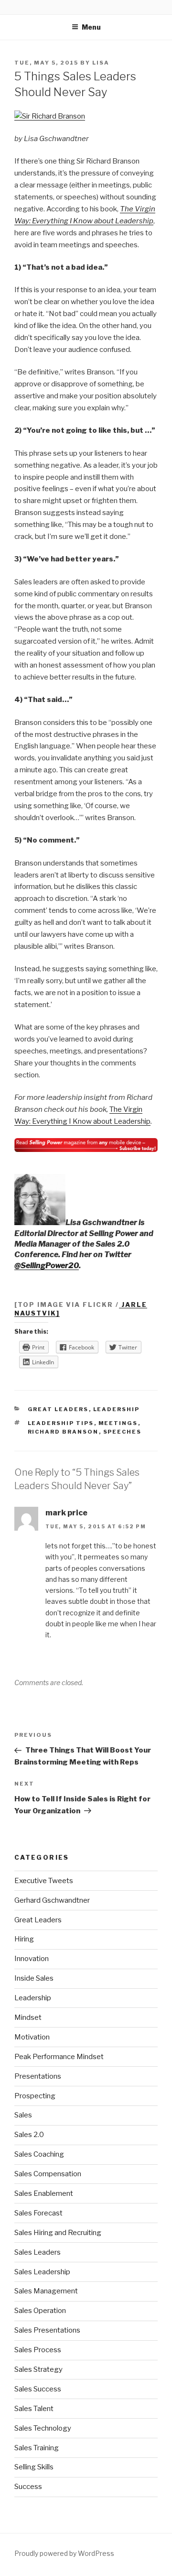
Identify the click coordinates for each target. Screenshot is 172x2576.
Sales (23, 2115)
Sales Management (46, 2291)
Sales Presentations (47, 2330)
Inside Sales (34, 1978)
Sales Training (37, 2448)
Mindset (28, 2017)
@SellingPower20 (47, 1266)
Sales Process (38, 2350)
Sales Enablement (44, 2193)
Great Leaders (58, 1409)
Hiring (24, 1939)
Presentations (38, 2076)
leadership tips (61, 1423)
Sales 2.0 (29, 2135)
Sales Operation (40, 2311)
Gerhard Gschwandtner (52, 1900)
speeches (123, 1432)
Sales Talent (34, 2409)
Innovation (32, 1959)
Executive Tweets (44, 1881)
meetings (118, 1423)
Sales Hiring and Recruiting (58, 2233)
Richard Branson (63, 1432)
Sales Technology (43, 2428)
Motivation (32, 2037)
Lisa (101, 63)
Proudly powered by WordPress (64, 2553)
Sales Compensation (48, 2174)
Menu (91, 27)
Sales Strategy (38, 2369)
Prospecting (35, 2096)
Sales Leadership (42, 2272)
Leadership (117, 1409)
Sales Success (38, 2389)
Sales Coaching (39, 2154)
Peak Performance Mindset (59, 2057)
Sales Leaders (38, 2252)
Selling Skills (34, 2467)
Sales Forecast (38, 2213)
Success (28, 2487)
